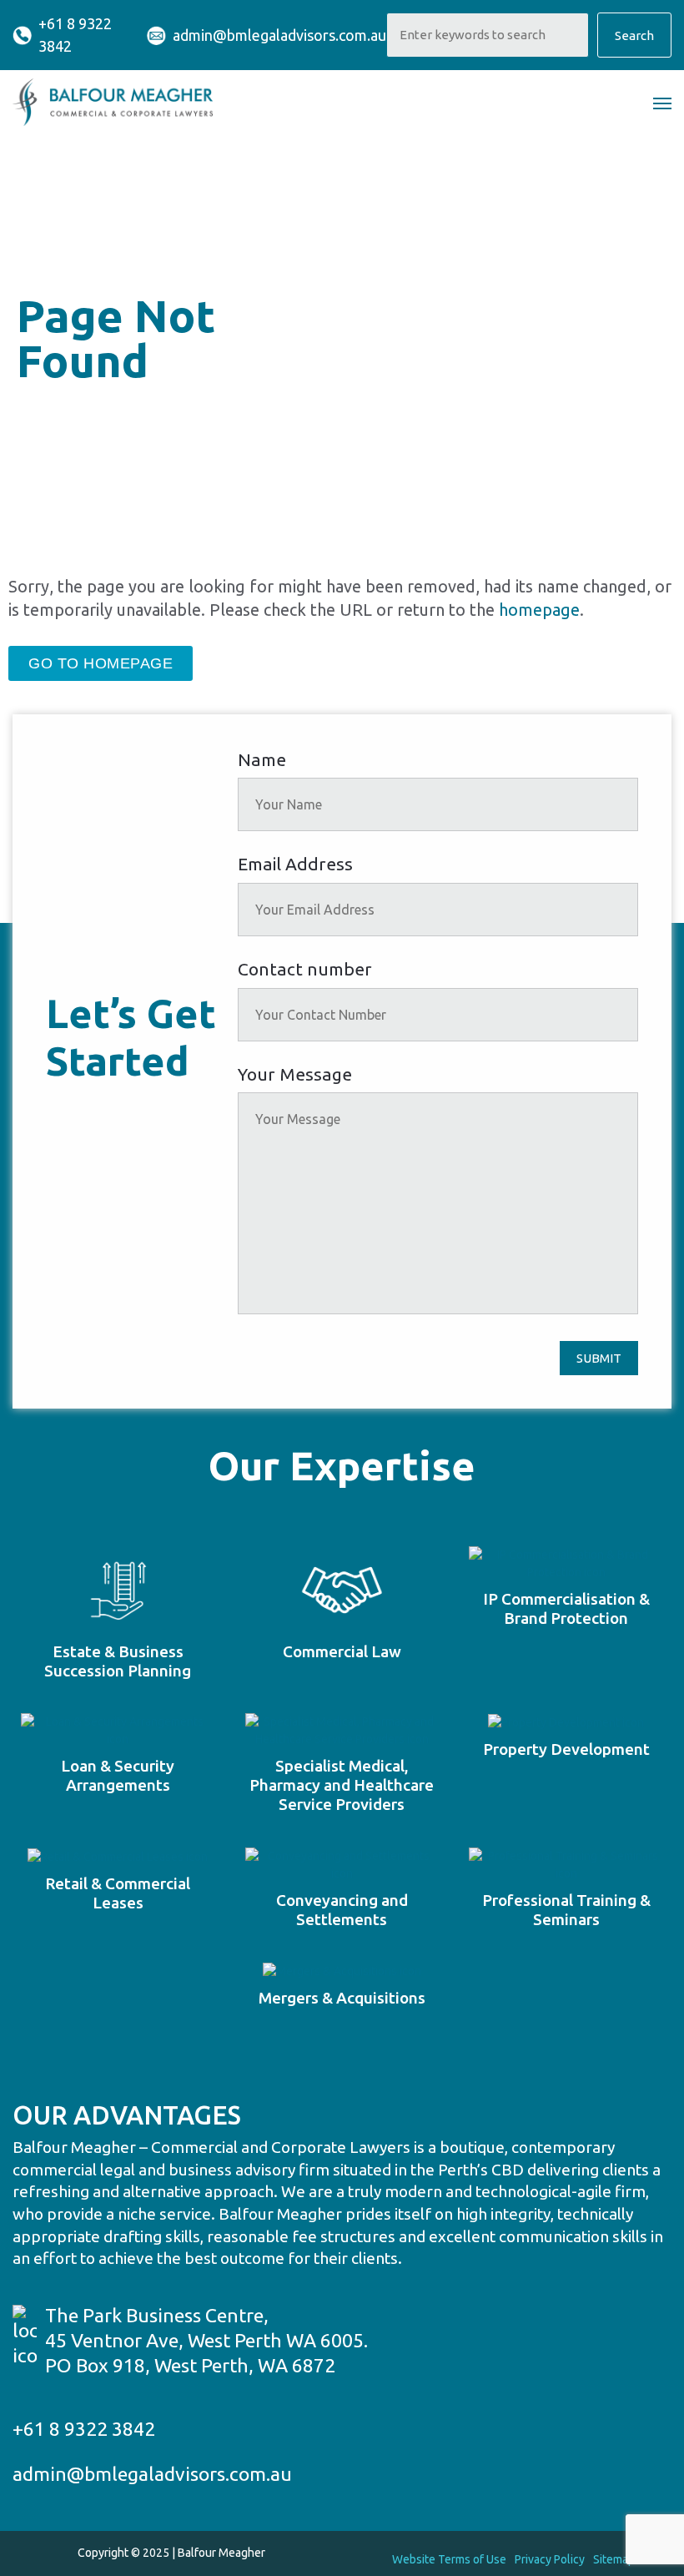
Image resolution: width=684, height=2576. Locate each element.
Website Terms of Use (449, 2559)
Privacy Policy (550, 2559)
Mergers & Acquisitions (342, 1998)
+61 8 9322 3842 (75, 35)
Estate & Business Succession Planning (118, 1661)
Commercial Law (342, 1651)
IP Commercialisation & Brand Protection (566, 1608)
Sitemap (614, 2559)
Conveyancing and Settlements (342, 1910)
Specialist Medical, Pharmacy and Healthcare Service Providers (342, 1785)
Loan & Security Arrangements (118, 1775)
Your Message (295, 1074)
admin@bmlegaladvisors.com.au (279, 35)
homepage (539, 610)
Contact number (305, 969)
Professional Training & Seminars (566, 1910)
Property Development (566, 1749)
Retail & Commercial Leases (118, 1893)
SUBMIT (599, 1358)
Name (262, 759)
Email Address (295, 864)
